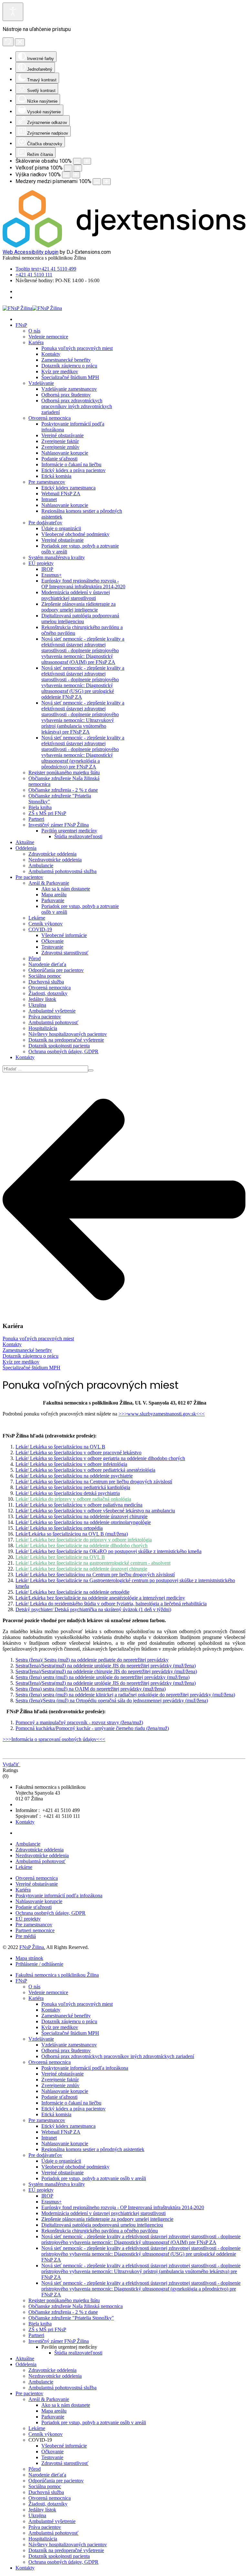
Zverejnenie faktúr (60, 441)
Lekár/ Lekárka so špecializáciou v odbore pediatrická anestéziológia (85, 1470)
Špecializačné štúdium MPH (70, 377)
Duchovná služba (46, 982)
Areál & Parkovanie (49, 883)
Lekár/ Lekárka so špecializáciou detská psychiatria (68, 1493)
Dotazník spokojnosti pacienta (59, 1046)
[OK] (91, 1070)
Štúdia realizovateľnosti (78, 836)
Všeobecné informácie (64, 935)
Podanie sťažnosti (59, 459)
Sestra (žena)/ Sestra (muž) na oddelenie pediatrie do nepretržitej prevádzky (92, 1660)
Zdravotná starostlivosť (65, 953)
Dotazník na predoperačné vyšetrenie (66, 1040)
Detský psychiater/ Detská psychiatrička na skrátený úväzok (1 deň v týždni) (93, 1609)
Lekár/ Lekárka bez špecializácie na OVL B (60, 1557)
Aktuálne (25, 842)
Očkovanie (52, 941)
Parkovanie (53, 900)
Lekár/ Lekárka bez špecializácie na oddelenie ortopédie (72, 1592)
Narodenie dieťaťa (47, 964)
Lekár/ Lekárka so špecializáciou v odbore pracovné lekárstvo (78, 1453)
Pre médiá (26, 1936)
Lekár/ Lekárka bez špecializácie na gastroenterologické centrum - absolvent (93, 1563)
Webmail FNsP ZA (61, 494)
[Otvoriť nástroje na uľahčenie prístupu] (13, 12)
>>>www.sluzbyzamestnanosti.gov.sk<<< (162, 1414)
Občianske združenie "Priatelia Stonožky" (71, 2318)
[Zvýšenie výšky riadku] (76, 175)
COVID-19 (40, 929)
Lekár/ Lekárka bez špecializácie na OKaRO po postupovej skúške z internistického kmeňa (108, 1551)
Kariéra (36, 342)
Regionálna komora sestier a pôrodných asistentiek (93, 2149)
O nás (34, 331)
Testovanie (52, 947)
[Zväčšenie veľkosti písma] (78, 168)
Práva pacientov (45, 1017)
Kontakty (51, 354)
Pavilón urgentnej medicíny (69, 831)
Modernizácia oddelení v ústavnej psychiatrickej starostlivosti (76, 595)
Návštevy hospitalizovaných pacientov (68, 1034)
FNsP (21, 325)
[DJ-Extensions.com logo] (124, 246)
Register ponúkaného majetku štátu (64, 773)
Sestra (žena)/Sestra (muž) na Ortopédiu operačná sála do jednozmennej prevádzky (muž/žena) (112, 1700)
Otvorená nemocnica (50, 418)
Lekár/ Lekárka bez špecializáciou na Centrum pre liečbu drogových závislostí (95, 1575)
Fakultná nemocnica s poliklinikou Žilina (57, 1975)
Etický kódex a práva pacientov (73, 470)
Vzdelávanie (41, 383)
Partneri (36, 819)
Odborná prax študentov (66, 395)
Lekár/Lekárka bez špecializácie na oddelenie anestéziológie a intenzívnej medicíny (100, 1598)
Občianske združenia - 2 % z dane (63, 790)
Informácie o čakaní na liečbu (71, 464)
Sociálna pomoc (45, 976)
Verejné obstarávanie (62, 435)
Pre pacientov (29, 877)
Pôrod (35, 958)
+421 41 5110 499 (46, 269)
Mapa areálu (54, 895)
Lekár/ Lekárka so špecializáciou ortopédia (59, 1528)
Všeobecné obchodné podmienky (75, 534)
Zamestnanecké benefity (66, 360)
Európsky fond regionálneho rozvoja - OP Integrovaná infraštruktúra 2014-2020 (83, 584)
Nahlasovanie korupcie (65, 453)
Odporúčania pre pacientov (56, 970)
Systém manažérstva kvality (57, 557)
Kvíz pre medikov (60, 371)
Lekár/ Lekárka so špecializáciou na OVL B (60, 1447)
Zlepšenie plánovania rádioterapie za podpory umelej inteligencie (78, 607)
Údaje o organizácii (61, 528)
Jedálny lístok (42, 999)
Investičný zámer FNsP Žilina (59, 825)
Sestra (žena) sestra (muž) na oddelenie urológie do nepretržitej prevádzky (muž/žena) (103, 1677)
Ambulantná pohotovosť (53, 1022)
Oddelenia (26, 848)
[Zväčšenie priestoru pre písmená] (107, 182)
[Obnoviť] (8, 42)
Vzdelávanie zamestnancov (69, 389)
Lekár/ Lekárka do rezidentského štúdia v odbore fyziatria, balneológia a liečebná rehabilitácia (111, 1604)
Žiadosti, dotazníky (48, 993)
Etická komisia (56, 476)
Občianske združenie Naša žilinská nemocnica (76, 2306)
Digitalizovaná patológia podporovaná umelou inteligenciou (80, 618)
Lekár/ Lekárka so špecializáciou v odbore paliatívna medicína (79, 1505)
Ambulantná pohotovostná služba (62, 871)
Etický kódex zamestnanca (68, 488)
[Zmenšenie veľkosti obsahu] (77, 161)
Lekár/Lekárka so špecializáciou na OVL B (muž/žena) (72, 1534)
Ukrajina (37, 1005)
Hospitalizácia (43, 1028)
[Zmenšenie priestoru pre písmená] (97, 182)
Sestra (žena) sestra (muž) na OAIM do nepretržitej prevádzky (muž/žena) (91, 1689)
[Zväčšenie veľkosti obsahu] (87, 161)
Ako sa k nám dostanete (66, 889)
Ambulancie (41, 866)
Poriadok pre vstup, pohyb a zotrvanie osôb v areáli (94, 2178)
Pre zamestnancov (47, 482)
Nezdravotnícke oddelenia (55, 860)
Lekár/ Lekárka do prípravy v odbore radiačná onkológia (73, 1499)
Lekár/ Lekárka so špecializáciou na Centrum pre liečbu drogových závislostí (94, 1482)
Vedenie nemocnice (48, 337)
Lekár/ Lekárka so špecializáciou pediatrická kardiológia (73, 1487)
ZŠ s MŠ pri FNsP (47, 813)
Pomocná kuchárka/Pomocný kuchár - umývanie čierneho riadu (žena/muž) (92, 1728)
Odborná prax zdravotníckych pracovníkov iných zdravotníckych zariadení (77, 406)
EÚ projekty (41, 563)
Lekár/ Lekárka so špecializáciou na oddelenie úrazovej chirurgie (82, 1516)
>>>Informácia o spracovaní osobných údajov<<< (54, 1739)
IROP (47, 569)
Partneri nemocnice (35, 1930)
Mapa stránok (29, 1958)
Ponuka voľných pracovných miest (77, 348)
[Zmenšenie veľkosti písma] (68, 168)
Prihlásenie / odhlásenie (39, 1964)
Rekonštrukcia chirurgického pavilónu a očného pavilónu (100, 2231)
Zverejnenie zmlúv (60, 447)
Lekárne (37, 918)
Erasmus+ (52, 575)
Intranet (49, 499)
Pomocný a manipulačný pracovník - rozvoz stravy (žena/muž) (79, 1722)
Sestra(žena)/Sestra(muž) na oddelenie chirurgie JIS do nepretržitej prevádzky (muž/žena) (106, 1671)
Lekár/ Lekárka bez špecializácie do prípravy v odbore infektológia (84, 1540)
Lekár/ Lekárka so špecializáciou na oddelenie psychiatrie (74, 1476)
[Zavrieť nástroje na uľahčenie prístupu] (20, 42)
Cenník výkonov (46, 924)
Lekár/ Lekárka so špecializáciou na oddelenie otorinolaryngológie (83, 1522)
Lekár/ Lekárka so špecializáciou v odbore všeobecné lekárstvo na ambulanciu (95, 1511)
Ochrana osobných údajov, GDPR (63, 1051)
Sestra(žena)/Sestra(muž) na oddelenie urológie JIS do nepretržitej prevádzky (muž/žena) (106, 1666)
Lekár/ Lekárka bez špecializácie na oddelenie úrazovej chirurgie (81, 1569)
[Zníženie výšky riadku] (66, 175)
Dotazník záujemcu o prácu (69, 366)
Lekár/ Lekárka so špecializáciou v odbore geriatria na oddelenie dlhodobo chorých (100, 1458)
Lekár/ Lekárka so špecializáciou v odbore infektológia (71, 1464)
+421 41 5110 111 (34, 275)
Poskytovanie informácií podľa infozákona (59, 1896)
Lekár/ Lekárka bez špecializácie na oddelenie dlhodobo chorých (82, 1546)
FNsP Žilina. (32, 1947)
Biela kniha (40, 807)
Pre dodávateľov (45, 523)
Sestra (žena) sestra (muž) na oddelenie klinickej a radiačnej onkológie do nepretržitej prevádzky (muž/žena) (125, 1695)
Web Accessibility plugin (31, 252)
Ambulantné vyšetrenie (52, 1011)
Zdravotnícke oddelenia (52, 854)
